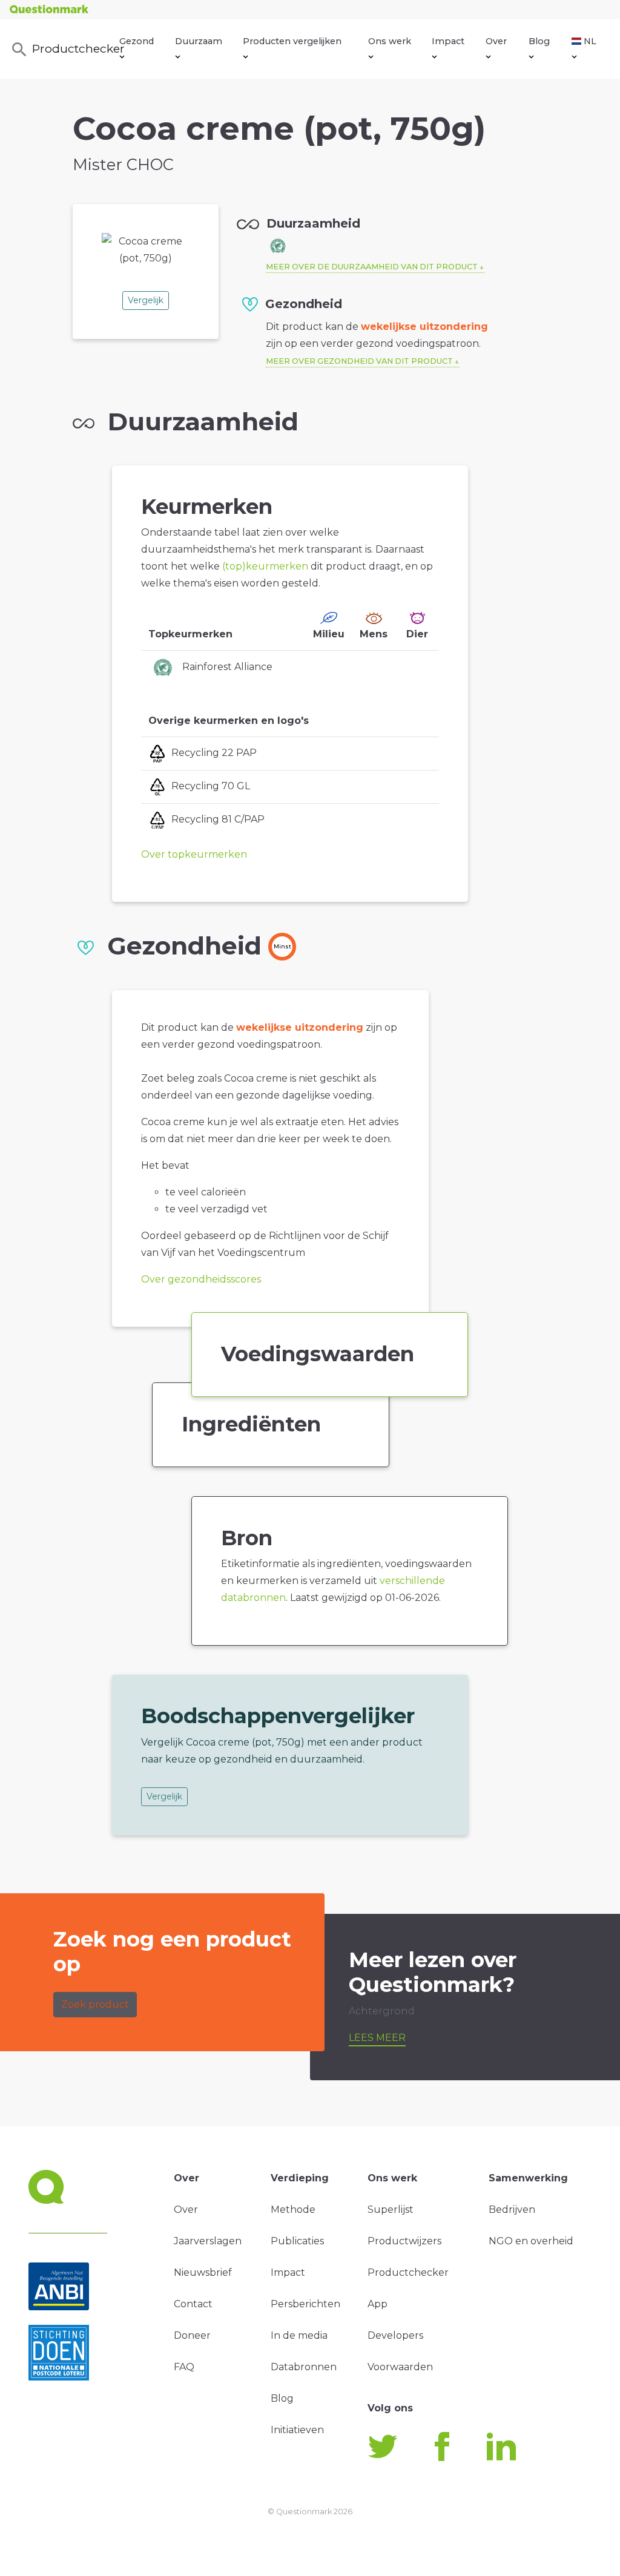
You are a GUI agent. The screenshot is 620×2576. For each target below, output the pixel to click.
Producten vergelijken (292, 41)
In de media (299, 2335)
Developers (395, 2335)
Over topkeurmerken (194, 854)
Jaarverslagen (208, 2241)
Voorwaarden (400, 2367)
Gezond (137, 41)
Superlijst (391, 2210)
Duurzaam (199, 41)
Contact (193, 2304)
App (378, 2304)
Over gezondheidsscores (201, 1279)
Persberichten (305, 2304)
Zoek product (95, 2004)
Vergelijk (146, 300)
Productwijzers (404, 2241)
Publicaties (297, 2241)
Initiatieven (297, 2430)
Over (496, 41)
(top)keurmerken (265, 566)
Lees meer (377, 2038)
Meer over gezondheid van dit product (359, 361)
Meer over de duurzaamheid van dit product (372, 267)
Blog (539, 41)
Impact (448, 41)
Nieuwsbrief (203, 2272)
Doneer (192, 2335)
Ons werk (390, 41)
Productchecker (76, 48)
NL (590, 41)
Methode (293, 2210)
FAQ (184, 2367)
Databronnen (304, 2367)
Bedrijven (512, 2210)
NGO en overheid (531, 2241)
